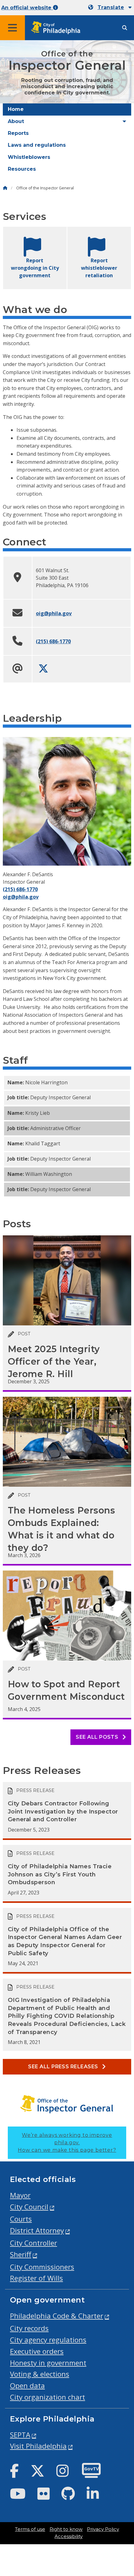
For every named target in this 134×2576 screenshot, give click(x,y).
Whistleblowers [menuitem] (29, 157)
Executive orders (37, 2351)
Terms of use (30, 2529)
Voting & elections (40, 2374)
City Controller (33, 2243)
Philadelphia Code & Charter (57, 2316)
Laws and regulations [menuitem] (37, 145)
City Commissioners (42, 2267)
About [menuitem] (16, 121)
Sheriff (21, 2254)
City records (29, 2328)
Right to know (66, 2529)
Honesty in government (48, 2363)
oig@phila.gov (54, 613)
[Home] (5, 188)
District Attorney (37, 2230)
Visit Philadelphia (38, 2446)
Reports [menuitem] (18, 133)
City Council (29, 2207)
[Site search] (125, 28)
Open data (27, 2386)
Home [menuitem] (16, 109)
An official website (27, 8)
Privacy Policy (103, 2529)
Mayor (20, 2195)
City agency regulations (48, 2340)
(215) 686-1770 (53, 641)
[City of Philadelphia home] (58, 28)
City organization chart (48, 2397)
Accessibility (69, 2536)
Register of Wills (36, 2278)
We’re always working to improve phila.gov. (67, 2143)
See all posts (98, 1737)
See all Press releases (64, 2067)
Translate (111, 7)
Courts (21, 2219)
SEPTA (20, 2435)
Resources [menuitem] (22, 169)
